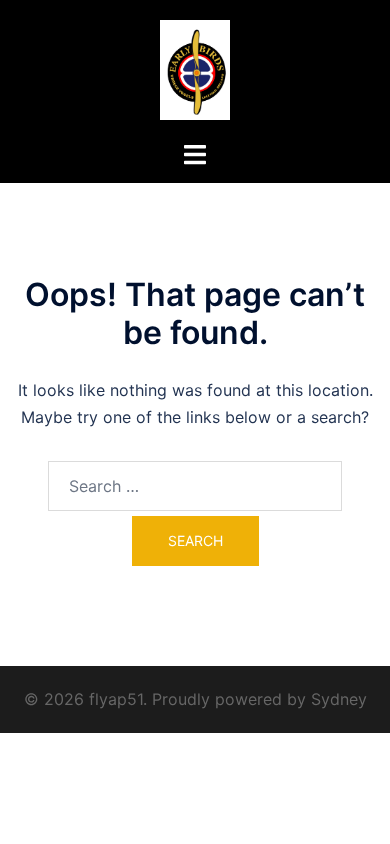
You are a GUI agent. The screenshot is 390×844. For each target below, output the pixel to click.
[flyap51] (195, 68)
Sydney (339, 699)
